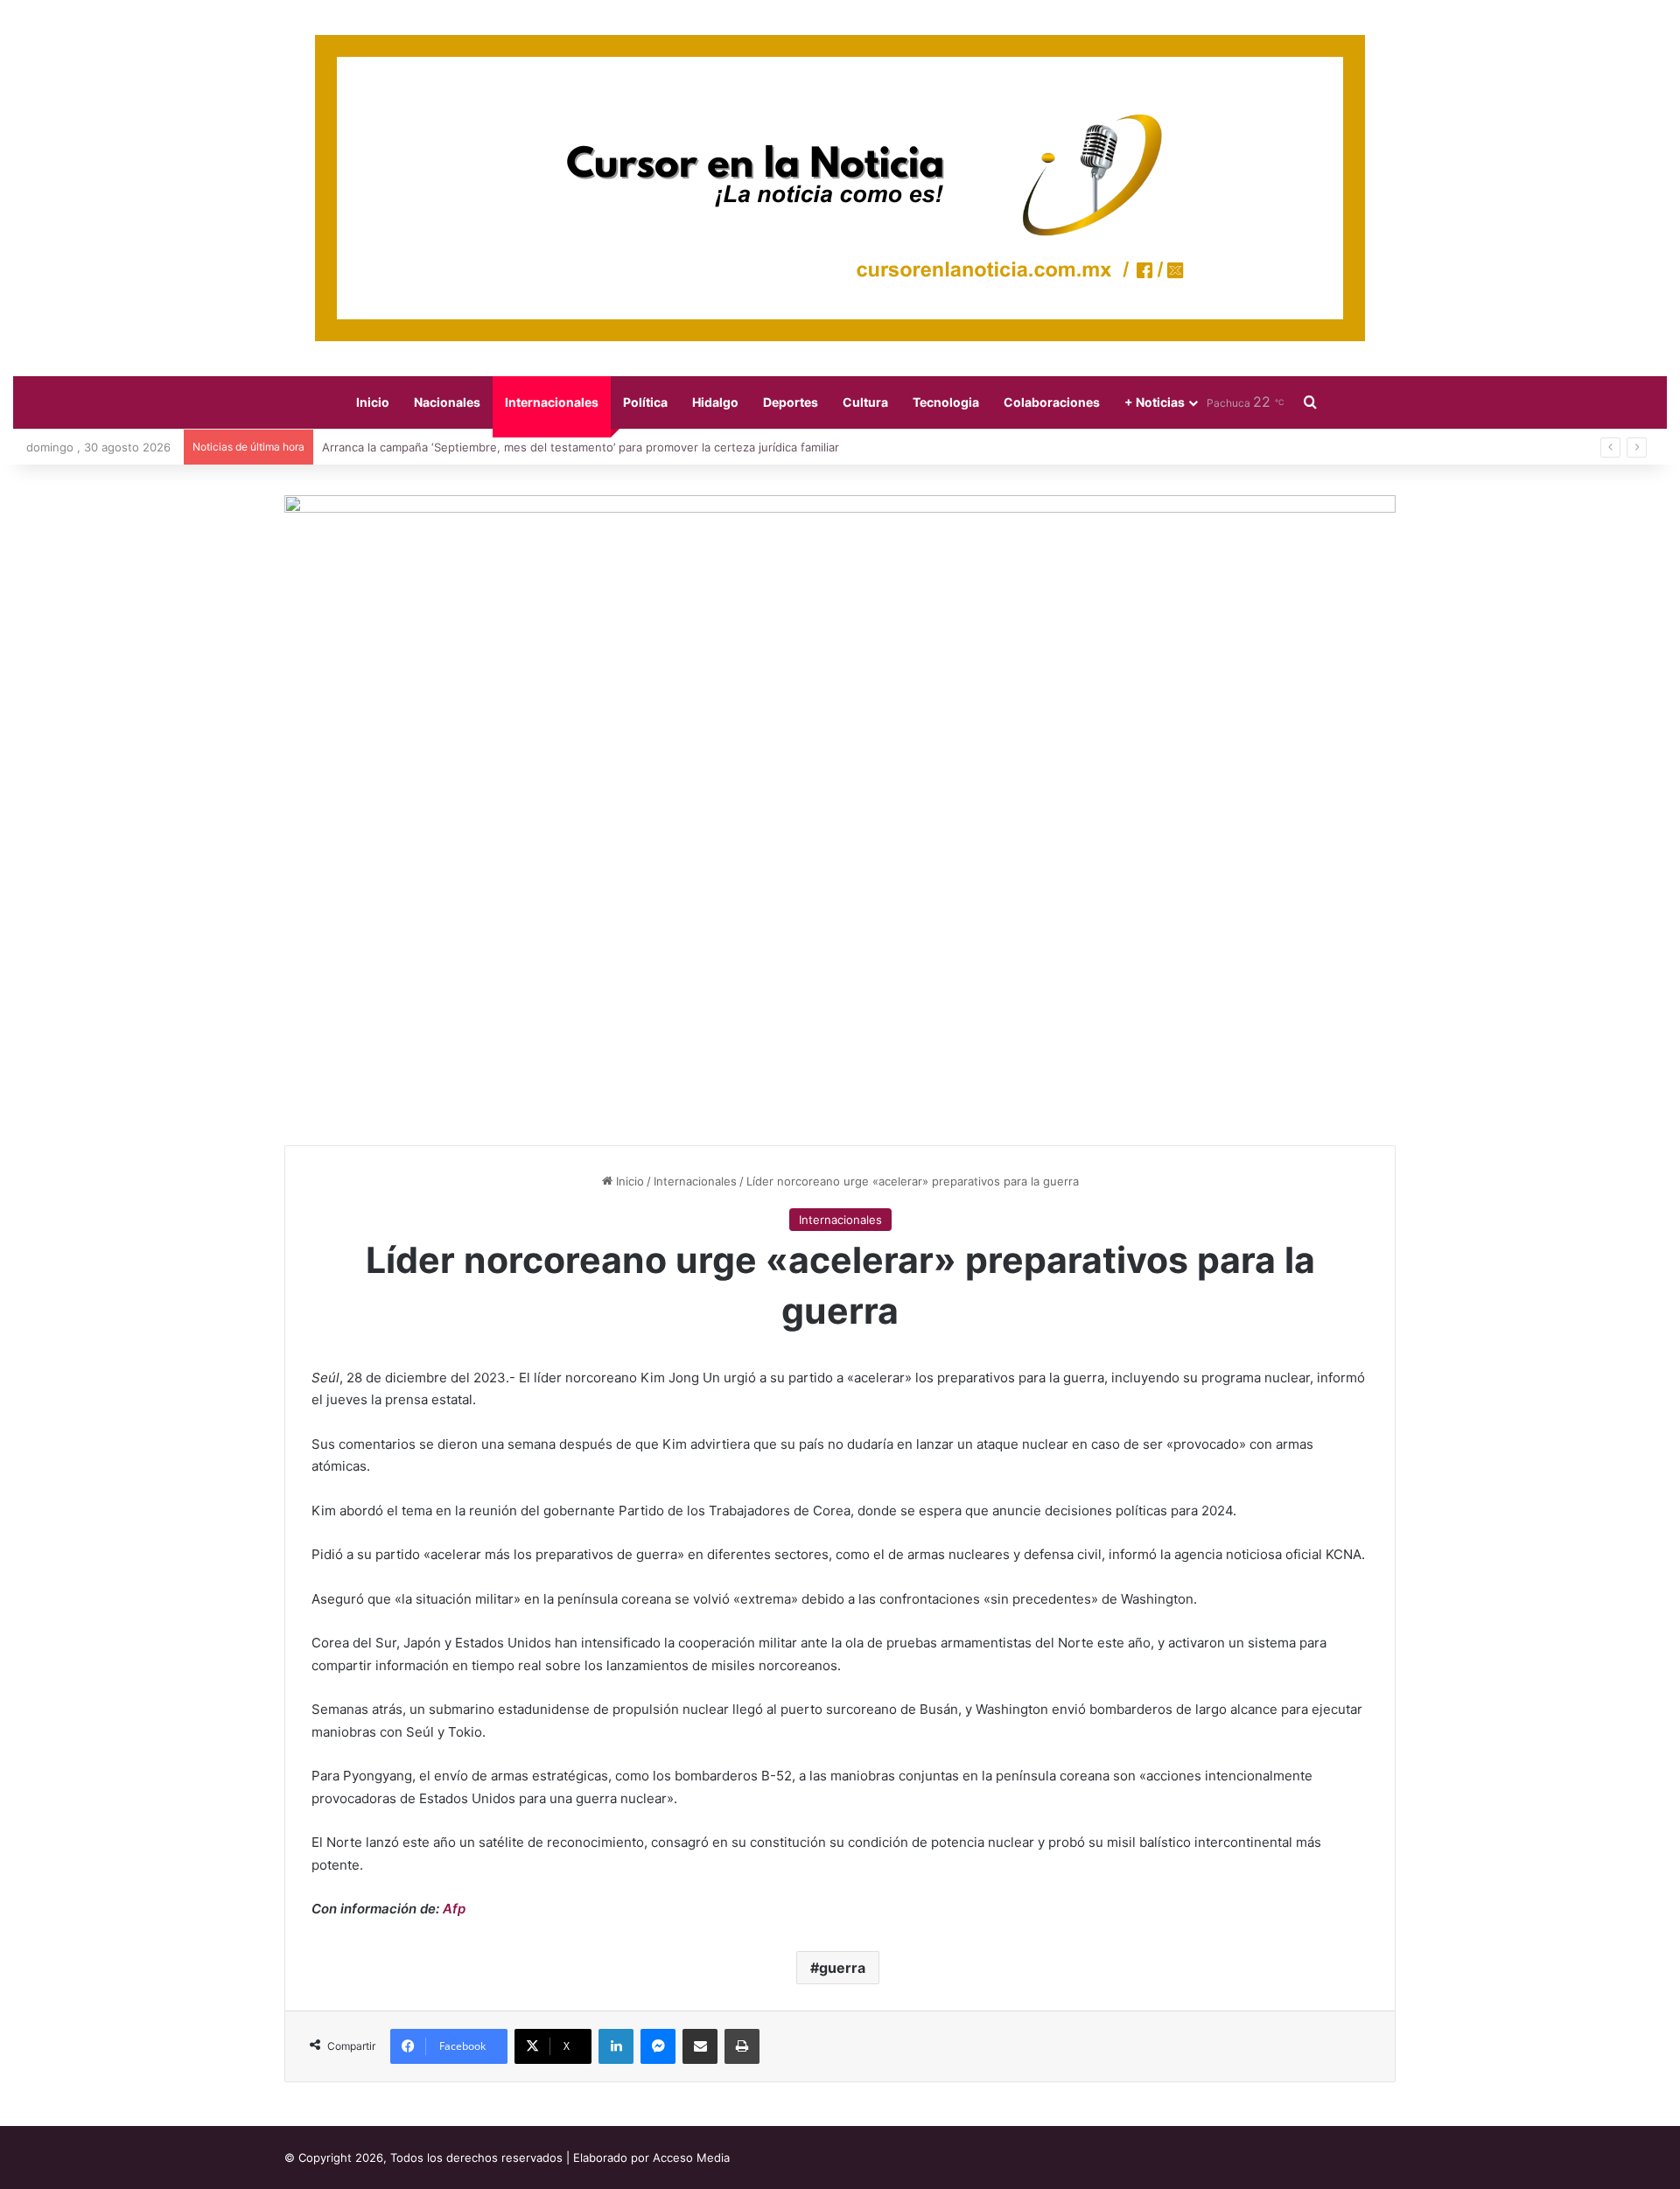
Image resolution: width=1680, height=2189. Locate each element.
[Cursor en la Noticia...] (840, 188)
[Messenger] (658, 2046)
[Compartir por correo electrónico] (700, 2046)
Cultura (865, 402)
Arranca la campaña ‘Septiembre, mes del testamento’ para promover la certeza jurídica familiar (581, 447)
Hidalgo (715, 402)
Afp (454, 1909)
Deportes (791, 402)
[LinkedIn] (616, 2046)
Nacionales (447, 402)
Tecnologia (946, 402)
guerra (842, 1968)
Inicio (373, 402)
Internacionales (552, 402)
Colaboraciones (1052, 402)
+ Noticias (1155, 402)
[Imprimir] (742, 2046)
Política (645, 402)
